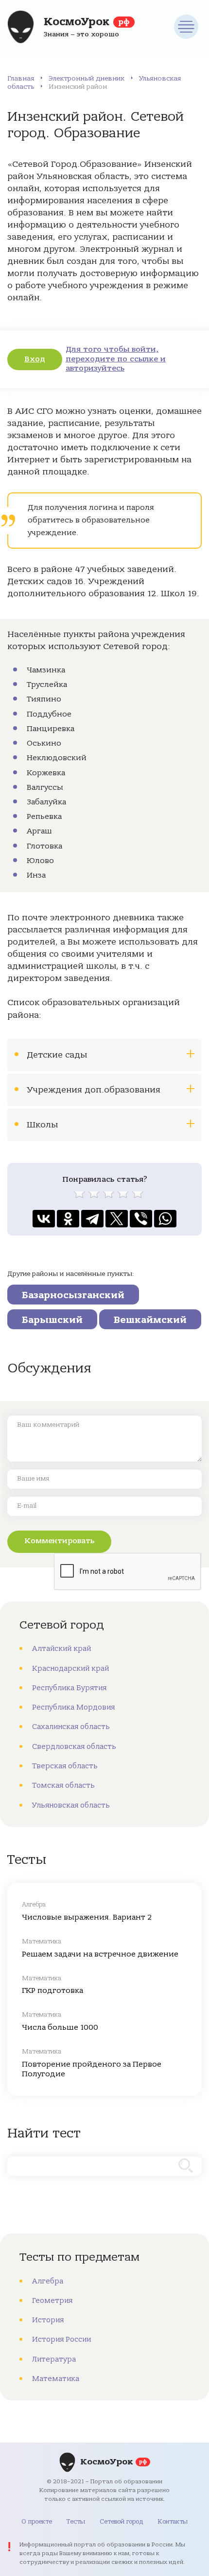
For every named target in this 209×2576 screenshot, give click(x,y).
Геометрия (52, 2300)
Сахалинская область (71, 1727)
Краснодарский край (70, 1668)
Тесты (76, 2521)
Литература (54, 2359)
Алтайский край (61, 1648)
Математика (56, 2379)
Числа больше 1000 (60, 2027)
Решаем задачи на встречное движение (100, 1954)
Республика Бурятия (69, 1688)
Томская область (63, 1785)
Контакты (173, 2521)
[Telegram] (92, 1219)
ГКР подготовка (52, 1990)
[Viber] (141, 1219)
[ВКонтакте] (44, 1219)
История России (61, 2339)
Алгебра (48, 2281)
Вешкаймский (150, 1320)
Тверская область (65, 1766)
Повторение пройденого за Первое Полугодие (92, 2069)
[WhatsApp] (165, 1219)
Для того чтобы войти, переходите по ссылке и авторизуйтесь (116, 359)
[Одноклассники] (68, 1219)
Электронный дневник (87, 78)
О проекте (37, 2521)
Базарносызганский (73, 1295)
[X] (117, 1219)
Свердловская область (74, 1746)
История (48, 2320)
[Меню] (186, 27)
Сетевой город (121, 2521)
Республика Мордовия (73, 1707)
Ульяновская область (71, 1805)
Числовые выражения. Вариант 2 (87, 1917)
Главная (21, 78)
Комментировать (59, 1541)
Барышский (52, 1320)
